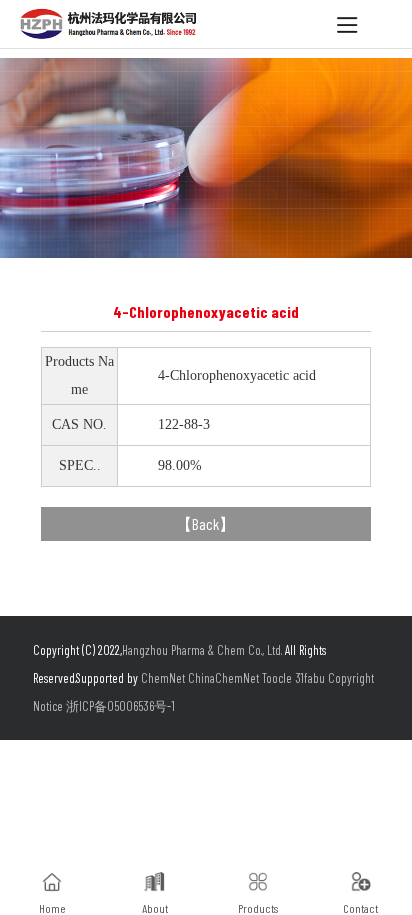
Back (205, 523)
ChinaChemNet (223, 678)
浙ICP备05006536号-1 (120, 706)
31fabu (310, 678)
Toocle (277, 678)
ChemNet (163, 678)
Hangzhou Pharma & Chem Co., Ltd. (203, 650)
